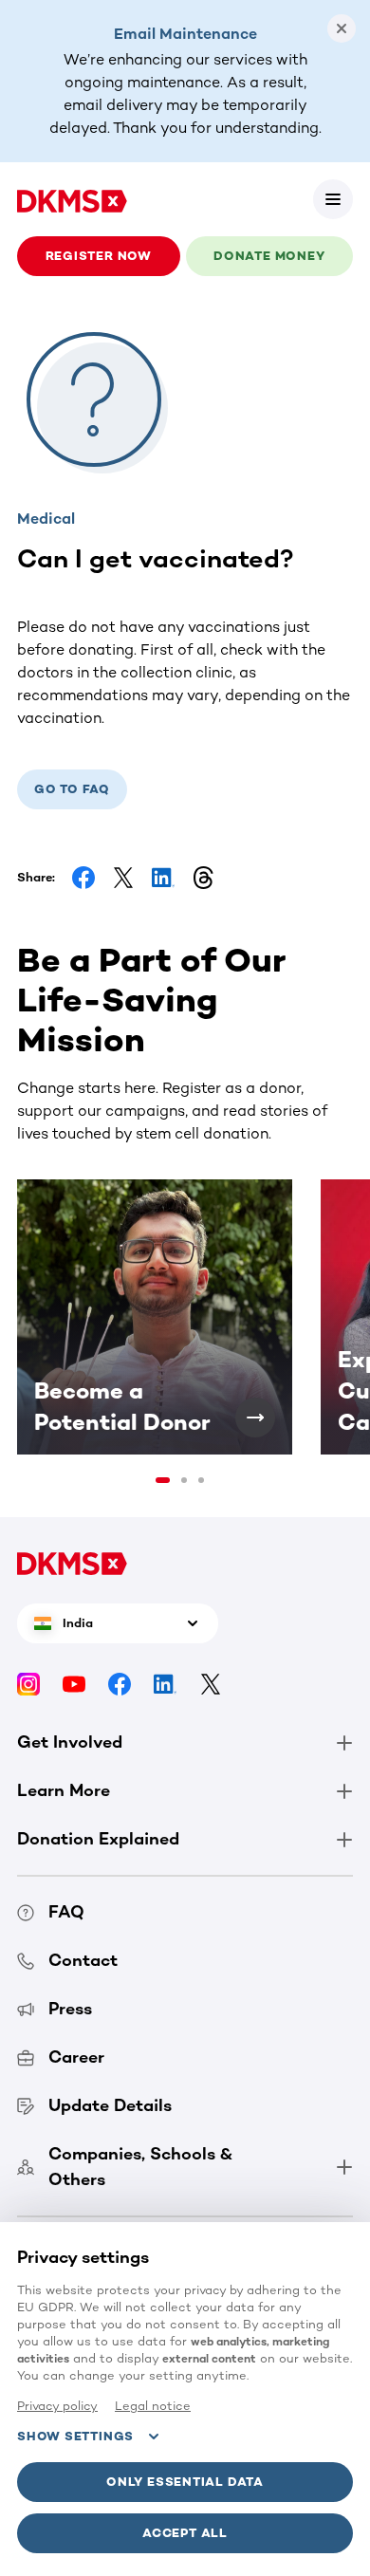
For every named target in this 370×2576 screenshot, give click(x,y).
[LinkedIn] (165, 1684)
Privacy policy (57, 2406)
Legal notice (153, 2406)
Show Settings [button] (75, 2436)
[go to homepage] (72, 199)
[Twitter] (211, 1684)
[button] (333, 199)
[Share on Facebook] (83, 878)
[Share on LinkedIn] (163, 878)
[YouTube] (74, 1684)
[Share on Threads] (203, 878)
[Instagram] (28, 1684)
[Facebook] (120, 1684)
